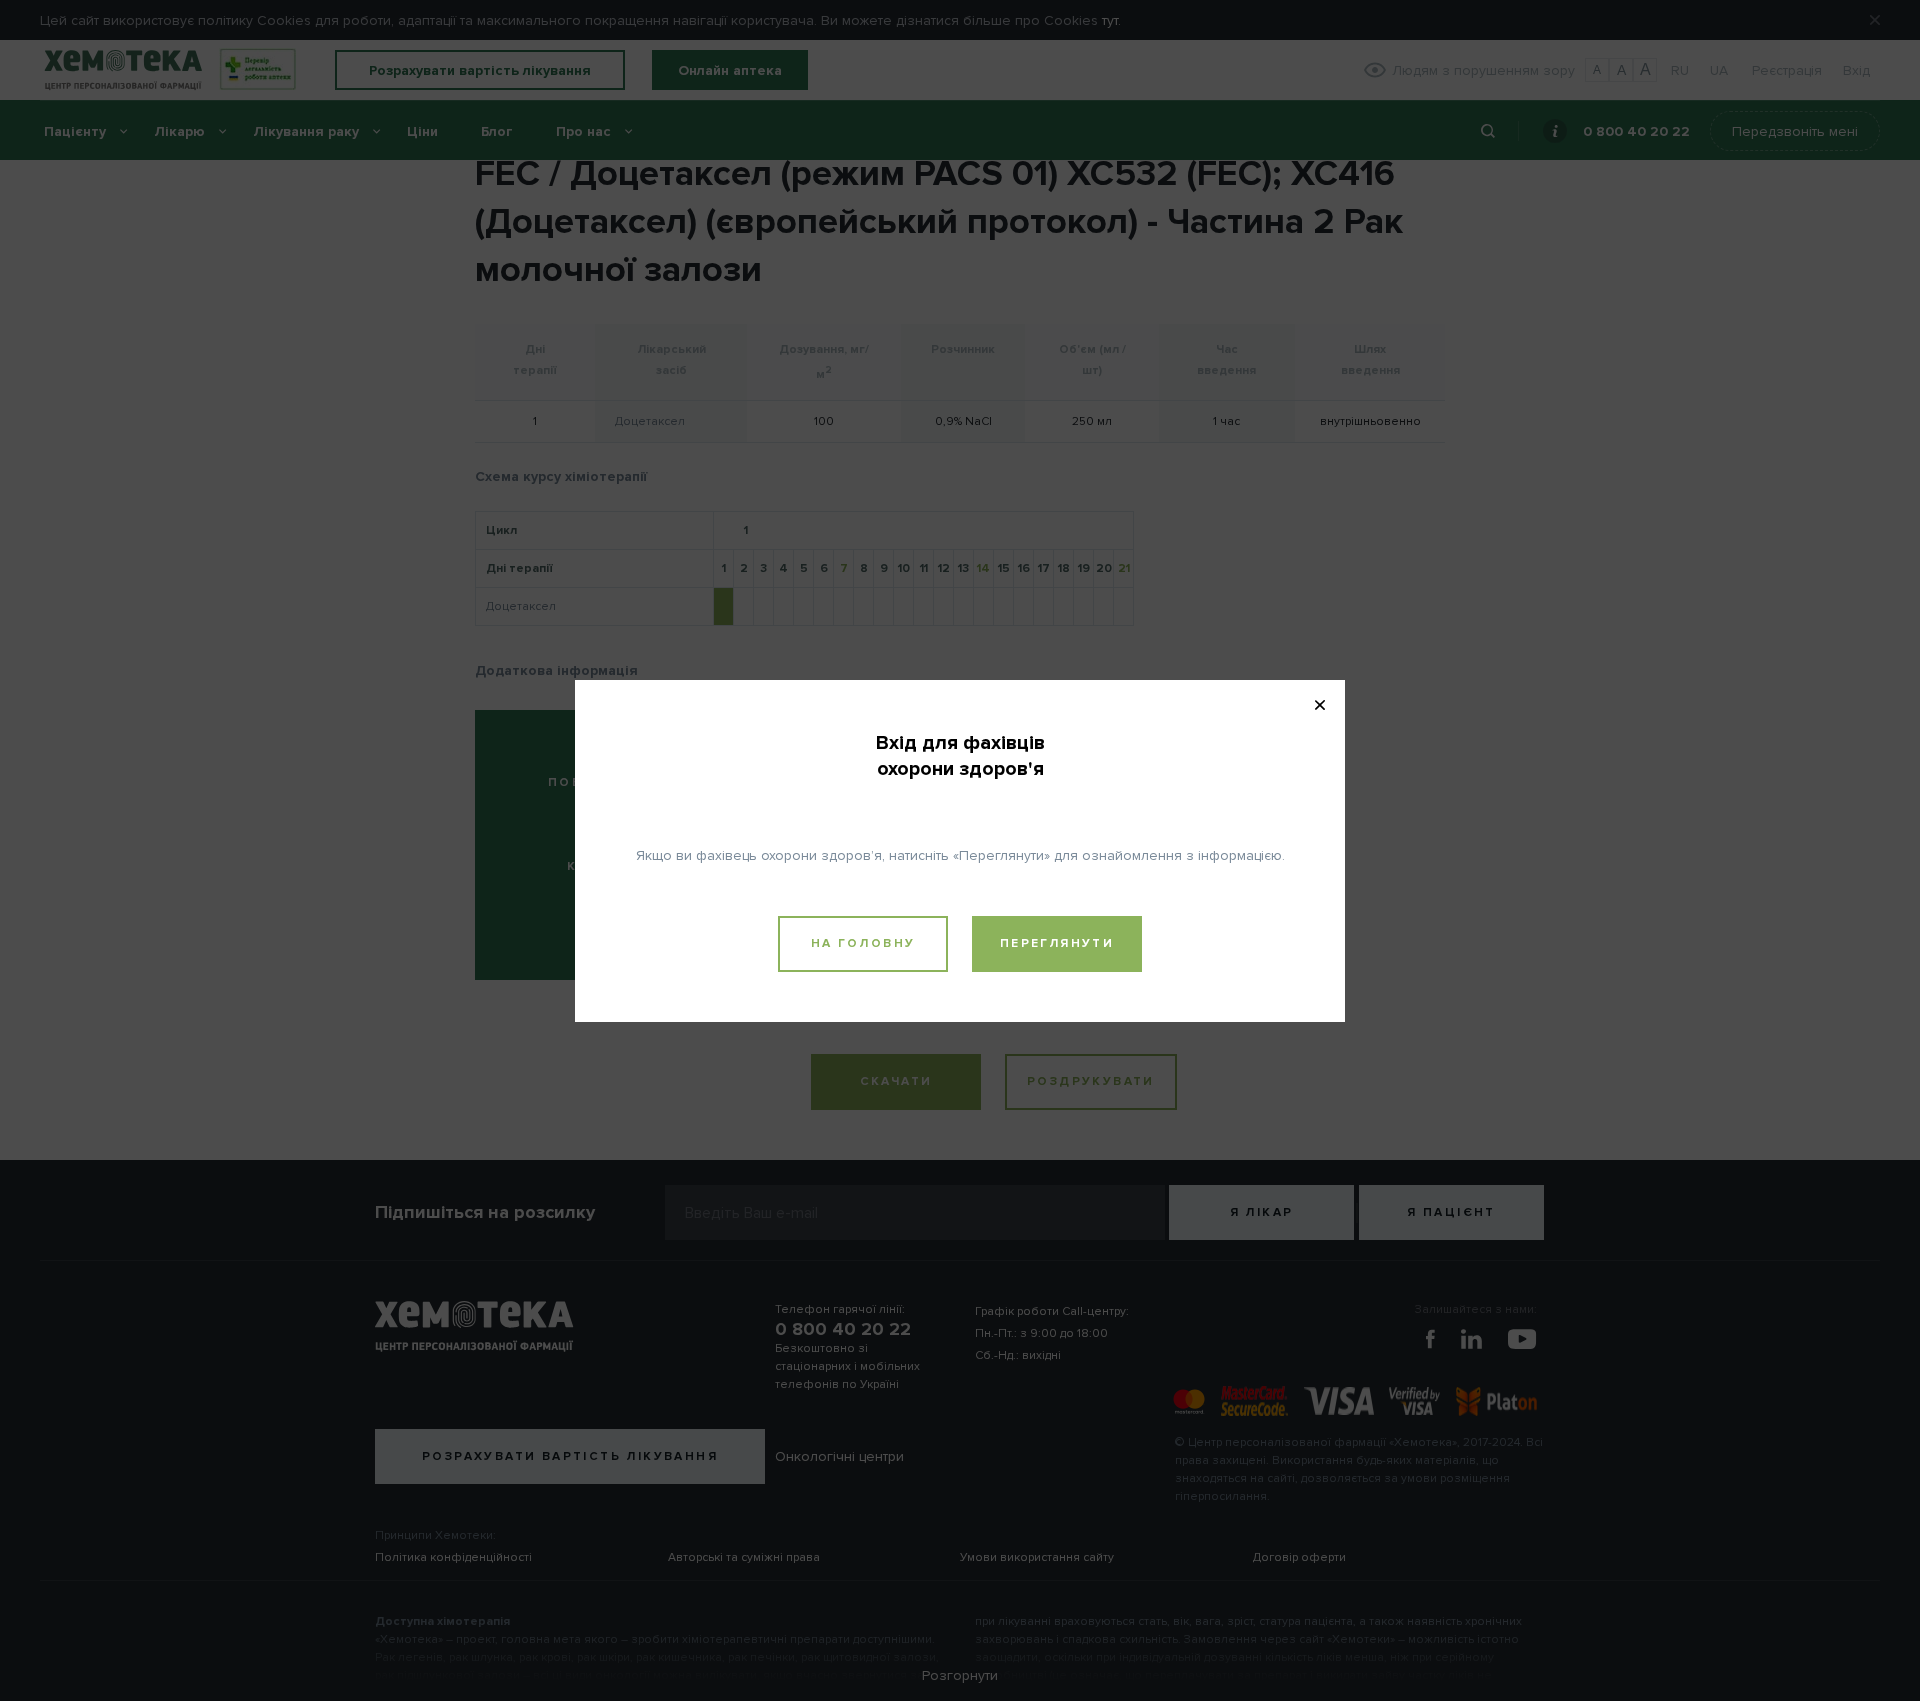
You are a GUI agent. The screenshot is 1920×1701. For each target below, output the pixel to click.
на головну (863, 943)
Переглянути (1057, 943)
